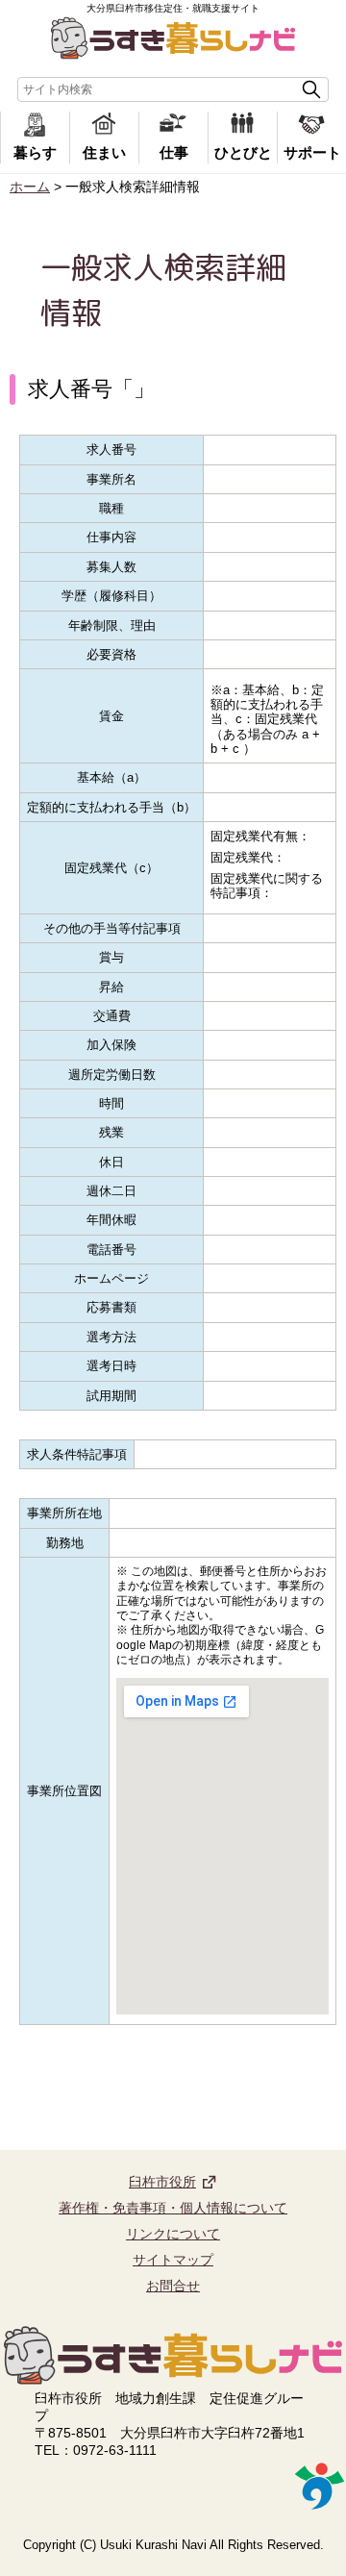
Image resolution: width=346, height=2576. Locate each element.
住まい (104, 152)
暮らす (35, 152)
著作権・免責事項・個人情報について (173, 2208)
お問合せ (173, 2286)
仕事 (174, 152)
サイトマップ (173, 2260)
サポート (312, 152)
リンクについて (173, 2234)
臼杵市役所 (162, 2182)
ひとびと (243, 152)
